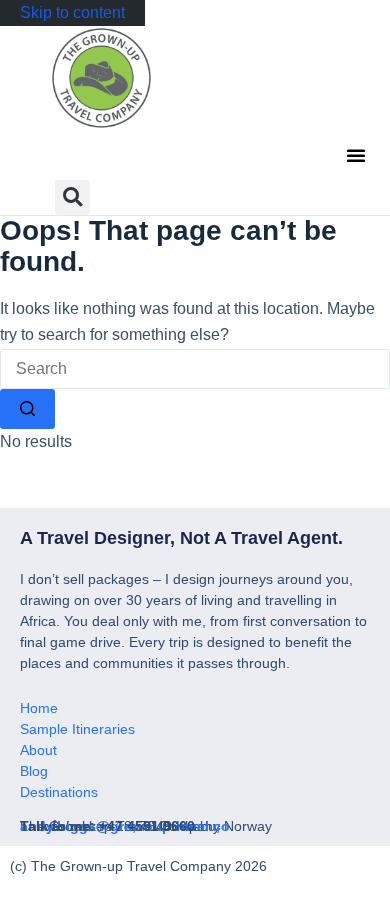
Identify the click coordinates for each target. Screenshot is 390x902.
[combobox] (195, 369)
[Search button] (27, 409)
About (38, 750)
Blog (34, 771)
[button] (356, 155)
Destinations (59, 792)
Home (39, 708)
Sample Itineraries (77, 729)
